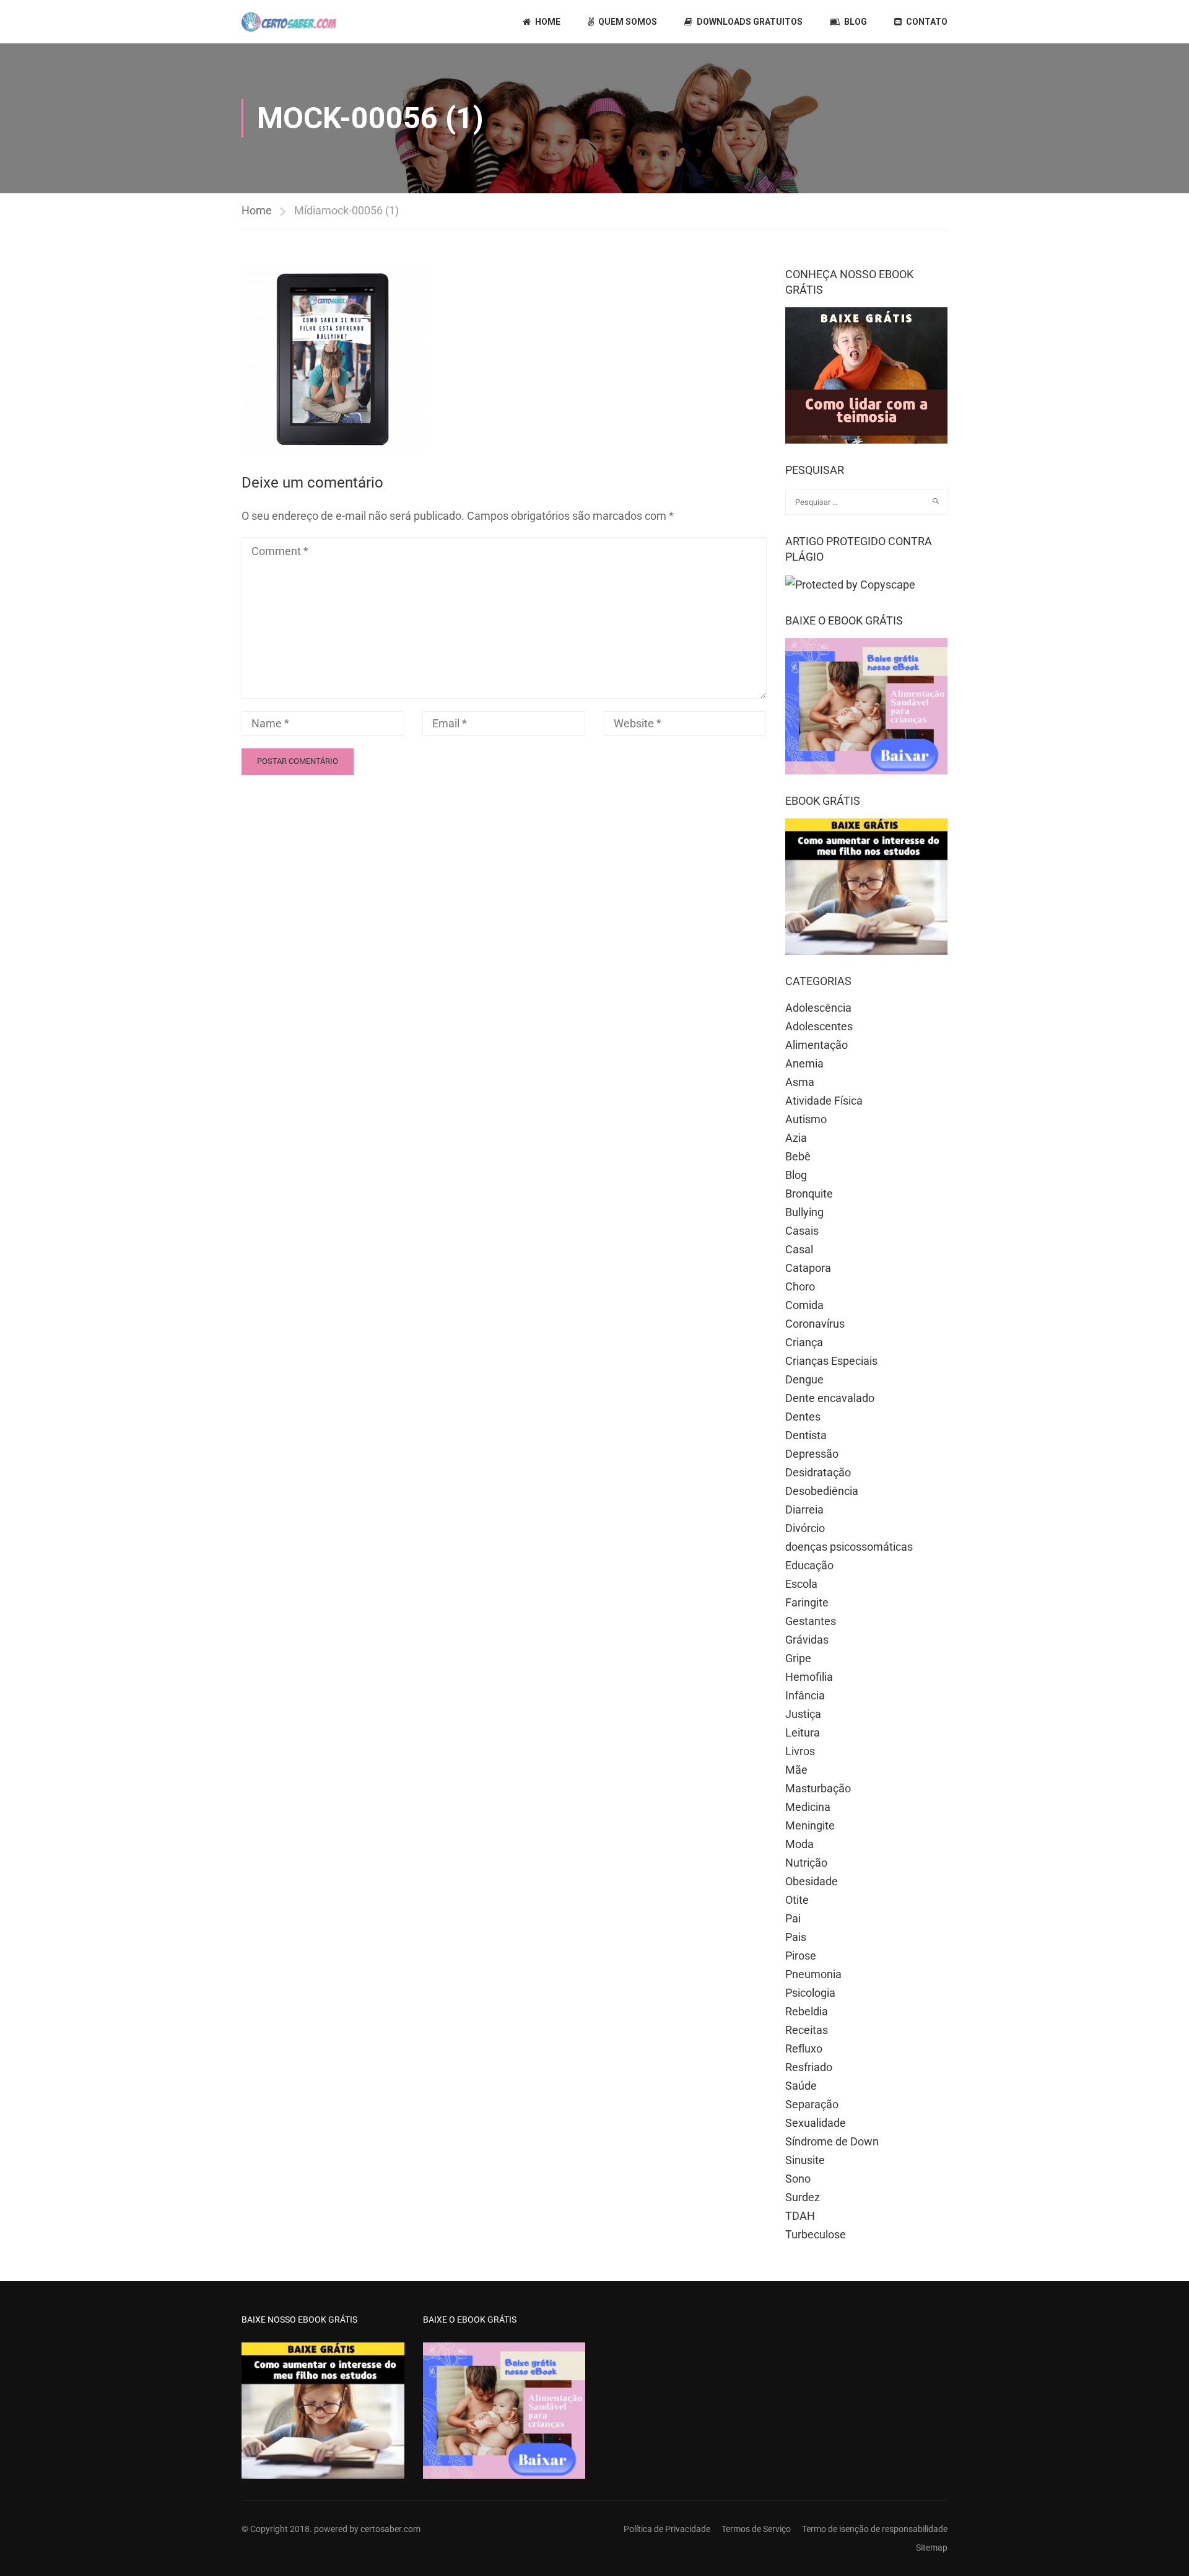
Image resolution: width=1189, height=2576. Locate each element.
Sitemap (932, 2548)
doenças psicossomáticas (849, 1547)
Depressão (812, 1454)
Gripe (798, 1658)
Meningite (810, 1825)
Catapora (808, 1268)
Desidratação (818, 1472)
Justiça (803, 1714)
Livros (800, 1751)
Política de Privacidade (667, 2529)
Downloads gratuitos (750, 22)
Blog (856, 22)
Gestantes (811, 1621)
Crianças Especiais (831, 1361)
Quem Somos (628, 22)
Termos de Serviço (756, 2529)
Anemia (804, 1063)
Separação (812, 2104)
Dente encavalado (830, 1398)
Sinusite (805, 2160)
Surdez (803, 2197)
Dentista (806, 1435)
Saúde (801, 2086)
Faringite (807, 1602)
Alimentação (817, 1045)
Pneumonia (813, 1974)
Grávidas (807, 1640)
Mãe (796, 1770)
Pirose (801, 1956)
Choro (800, 1286)
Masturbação (818, 1788)
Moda (799, 1844)
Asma (800, 1082)
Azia (796, 1138)
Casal (799, 1249)
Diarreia (804, 1509)
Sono (798, 2179)
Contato (927, 22)
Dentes (803, 1417)
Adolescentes (819, 1026)
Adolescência (818, 1008)
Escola (801, 1584)
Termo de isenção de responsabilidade (875, 2529)
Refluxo (804, 2048)
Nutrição (806, 1863)
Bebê (798, 1156)
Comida (804, 1305)
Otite (797, 1900)
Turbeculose (816, 2234)
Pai (793, 1918)
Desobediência (822, 1491)
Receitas (807, 2030)
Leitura (803, 1733)
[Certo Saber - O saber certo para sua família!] (289, 22)
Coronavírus (815, 1324)
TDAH (800, 2216)
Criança (804, 1342)
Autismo (806, 1119)
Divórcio (805, 1528)
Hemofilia (809, 1677)
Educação (809, 1565)
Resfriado (809, 2067)
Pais (796, 1937)
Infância (805, 1695)
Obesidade (812, 1881)
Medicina (808, 1807)
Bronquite (809, 1194)
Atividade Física (824, 1101)
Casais (802, 1231)
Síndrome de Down (832, 2141)
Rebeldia (807, 2011)
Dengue (804, 1379)
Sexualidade (816, 2123)
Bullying (804, 1212)
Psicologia (810, 1993)
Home (548, 22)
